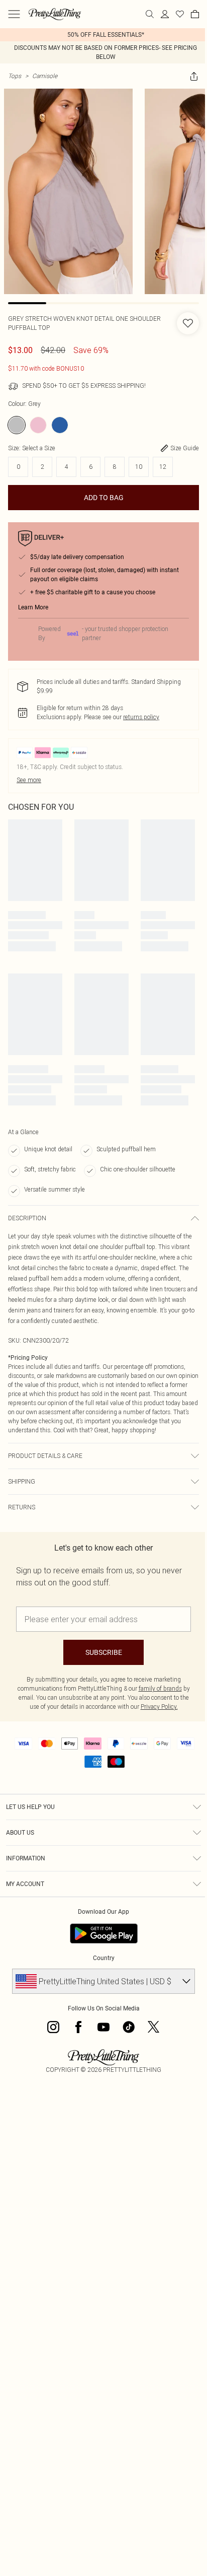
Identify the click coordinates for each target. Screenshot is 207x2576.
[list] (103, 35)
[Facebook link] (78, 2027)
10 (139, 467)
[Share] (194, 76)
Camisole (45, 76)
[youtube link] (103, 2027)
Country (104, 1958)
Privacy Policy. (159, 1707)
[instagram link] (53, 2027)
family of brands (160, 1688)
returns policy (141, 717)
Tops (15, 76)
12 (163, 467)
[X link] (154, 2027)
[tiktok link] (129, 2027)
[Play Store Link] (104, 1933)
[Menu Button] (14, 14)
